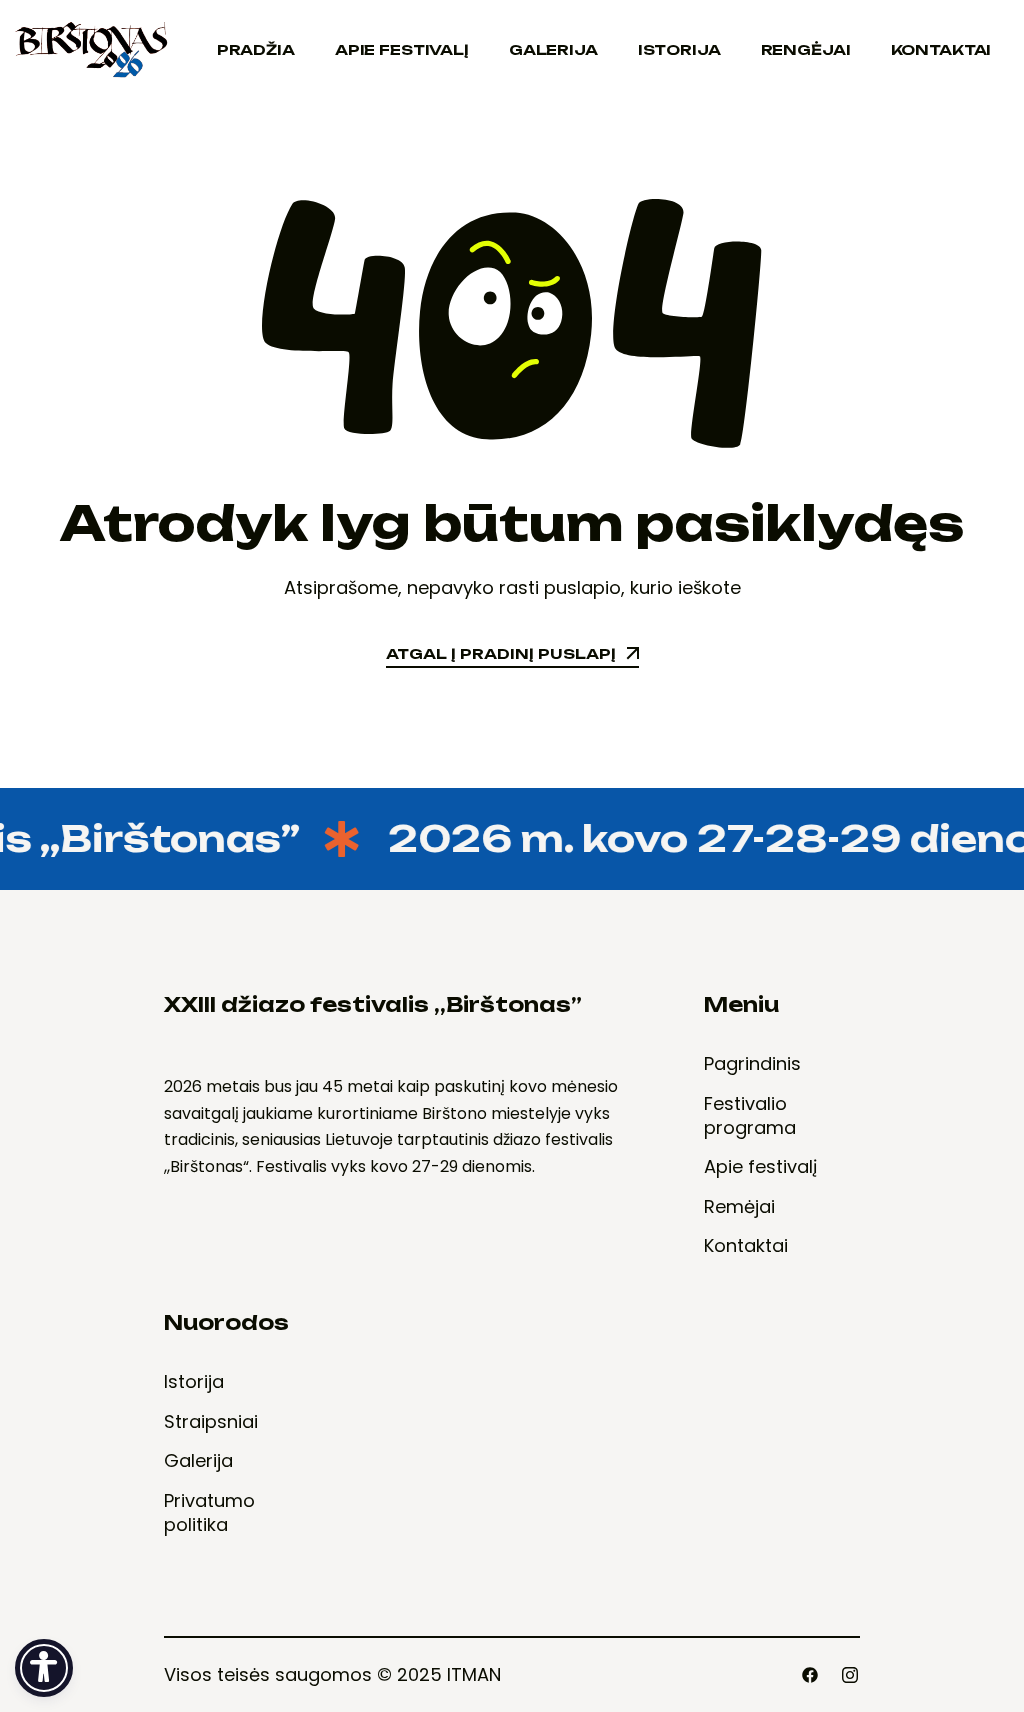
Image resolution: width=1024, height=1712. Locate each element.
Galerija (553, 49)
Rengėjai (806, 49)
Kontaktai (941, 49)
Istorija (679, 49)
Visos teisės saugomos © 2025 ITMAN (332, 1674)
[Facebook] (810, 1675)
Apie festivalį (402, 49)
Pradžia (256, 49)
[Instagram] (850, 1675)
